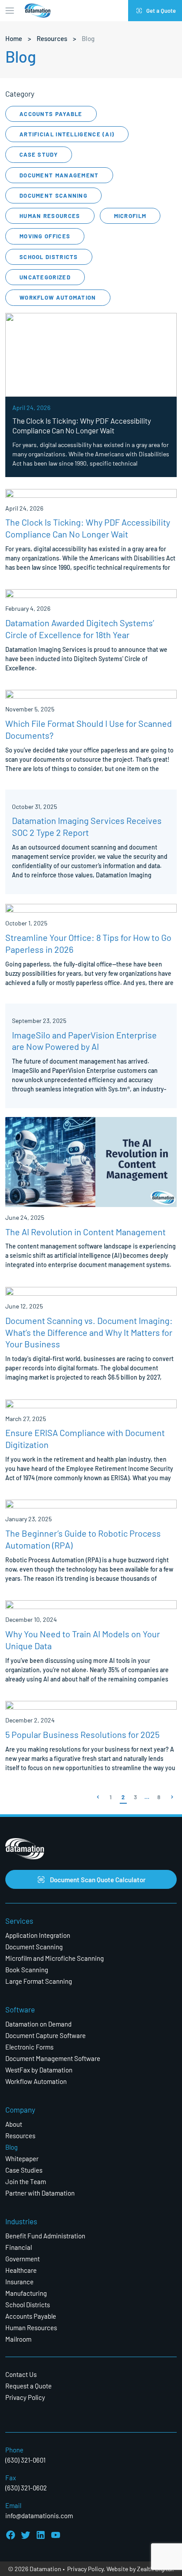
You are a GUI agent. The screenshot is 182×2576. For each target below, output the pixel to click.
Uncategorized (45, 277)
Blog (11, 2147)
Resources (52, 38)
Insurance (19, 2281)
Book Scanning (27, 1969)
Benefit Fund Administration (45, 2236)
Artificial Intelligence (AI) (67, 134)
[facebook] (11, 2535)
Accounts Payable (51, 114)
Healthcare (21, 2270)
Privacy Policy (25, 2397)
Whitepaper (22, 2158)
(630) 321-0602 (26, 2488)
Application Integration (38, 1935)
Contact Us (21, 2374)
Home (14, 38)
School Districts (49, 257)
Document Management (59, 175)
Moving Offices (45, 236)
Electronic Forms (29, 2047)
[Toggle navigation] (10, 11)
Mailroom (18, 2339)
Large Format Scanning (39, 1981)
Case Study (39, 154)
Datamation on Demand (38, 2024)
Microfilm (130, 216)
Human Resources (50, 216)
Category (20, 94)
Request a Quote (28, 2386)
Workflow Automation (58, 297)
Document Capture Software (45, 2035)
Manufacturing (26, 2293)
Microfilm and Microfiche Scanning (55, 1958)
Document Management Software (53, 2058)
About (14, 2124)
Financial (19, 2247)
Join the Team (26, 2181)
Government (23, 2258)
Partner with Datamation (40, 2193)
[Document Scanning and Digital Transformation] (38, 11)
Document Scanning (53, 195)
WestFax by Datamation (39, 2070)
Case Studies (24, 2170)
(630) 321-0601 (25, 2460)
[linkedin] (41, 2535)
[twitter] (26, 2535)
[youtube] (56, 2535)
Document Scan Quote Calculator (98, 1879)
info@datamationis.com (39, 2515)
